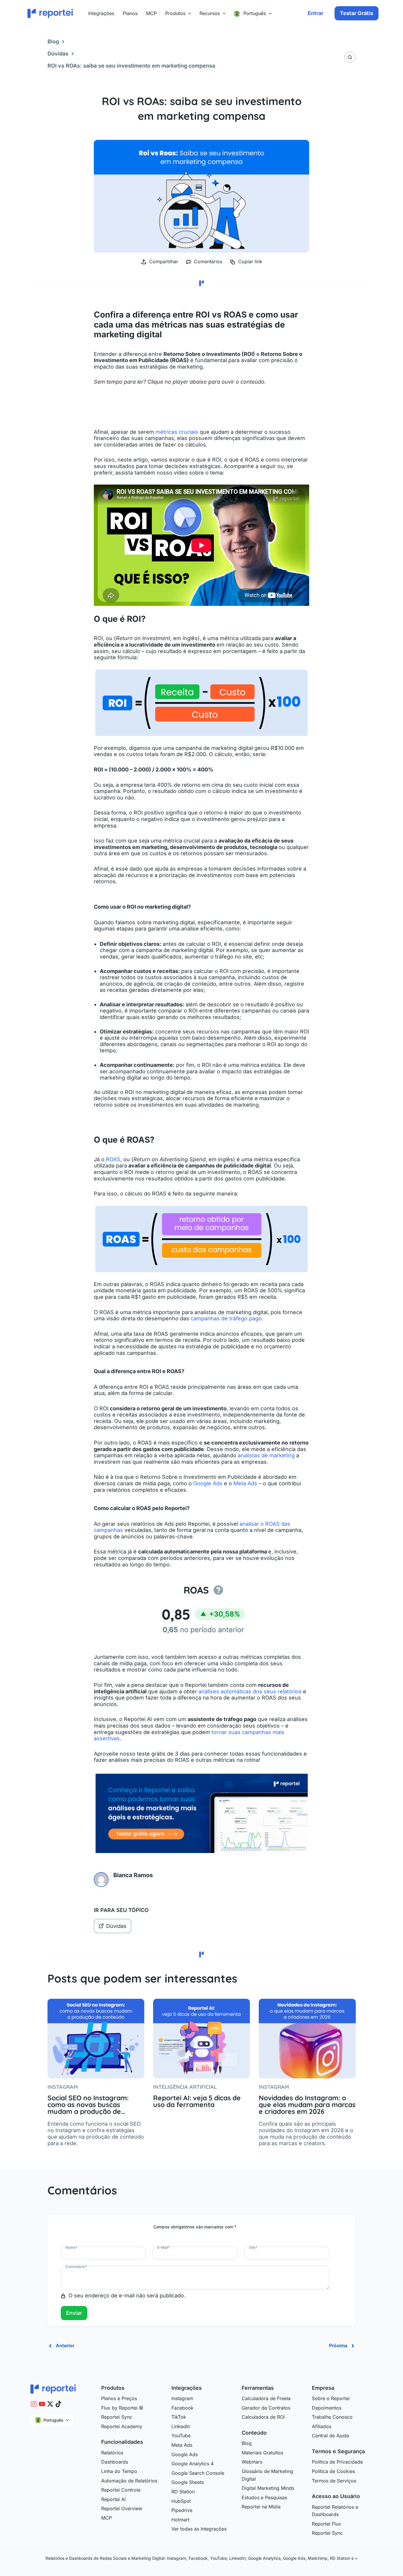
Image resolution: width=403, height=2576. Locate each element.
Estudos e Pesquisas (264, 2498)
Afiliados (322, 2426)
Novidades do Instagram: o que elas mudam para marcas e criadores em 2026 (307, 2105)
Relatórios (112, 2453)
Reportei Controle (121, 2490)
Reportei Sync (117, 2417)
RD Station (183, 2492)
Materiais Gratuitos (262, 2453)
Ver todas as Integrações (199, 2529)
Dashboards (115, 2462)
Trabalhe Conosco (332, 2417)
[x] (50, 2404)
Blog (53, 41)
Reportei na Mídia (261, 2507)
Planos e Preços (119, 2398)
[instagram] (34, 2404)
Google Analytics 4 (193, 2464)
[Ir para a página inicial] (53, 2389)
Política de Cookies (333, 2471)
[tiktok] (58, 2404)
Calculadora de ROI (263, 2417)
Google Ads (208, 1483)
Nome (71, 2247)
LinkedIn (181, 2426)
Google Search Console (198, 2473)
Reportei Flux (326, 2524)
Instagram (182, 2398)
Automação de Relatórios (129, 2481)
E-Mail (164, 2247)
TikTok (179, 2417)
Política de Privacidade (337, 2462)
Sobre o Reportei (331, 2398)
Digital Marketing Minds (268, 2488)
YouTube (181, 2436)
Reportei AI (113, 2499)
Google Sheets (188, 2482)
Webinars (252, 2462)
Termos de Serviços (334, 2481)
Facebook (182, 2408)
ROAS (113, 1159)
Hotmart (180, 2520)
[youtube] (42, 2404)
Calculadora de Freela (266, 2398)
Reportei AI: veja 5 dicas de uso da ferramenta (197, 2101)
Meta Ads (245, 1483)
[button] (188, 13)
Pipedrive (182, 2510)
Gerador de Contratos (266, 2408)
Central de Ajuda (330, 2436)
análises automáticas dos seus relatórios (250, 1691)
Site (253, 2247)
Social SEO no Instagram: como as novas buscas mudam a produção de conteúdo (88, 2105)
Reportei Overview (122, 2508)
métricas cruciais (177, 432)
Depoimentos (327, 2408)
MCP (107, 2518)
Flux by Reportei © (122, 2408)
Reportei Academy (122, 2426)
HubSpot (181, 2501)
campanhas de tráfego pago (226, 1318)
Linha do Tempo (119, 2471)
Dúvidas (58, 54)
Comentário (76, 2267)
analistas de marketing (266, 1455)
